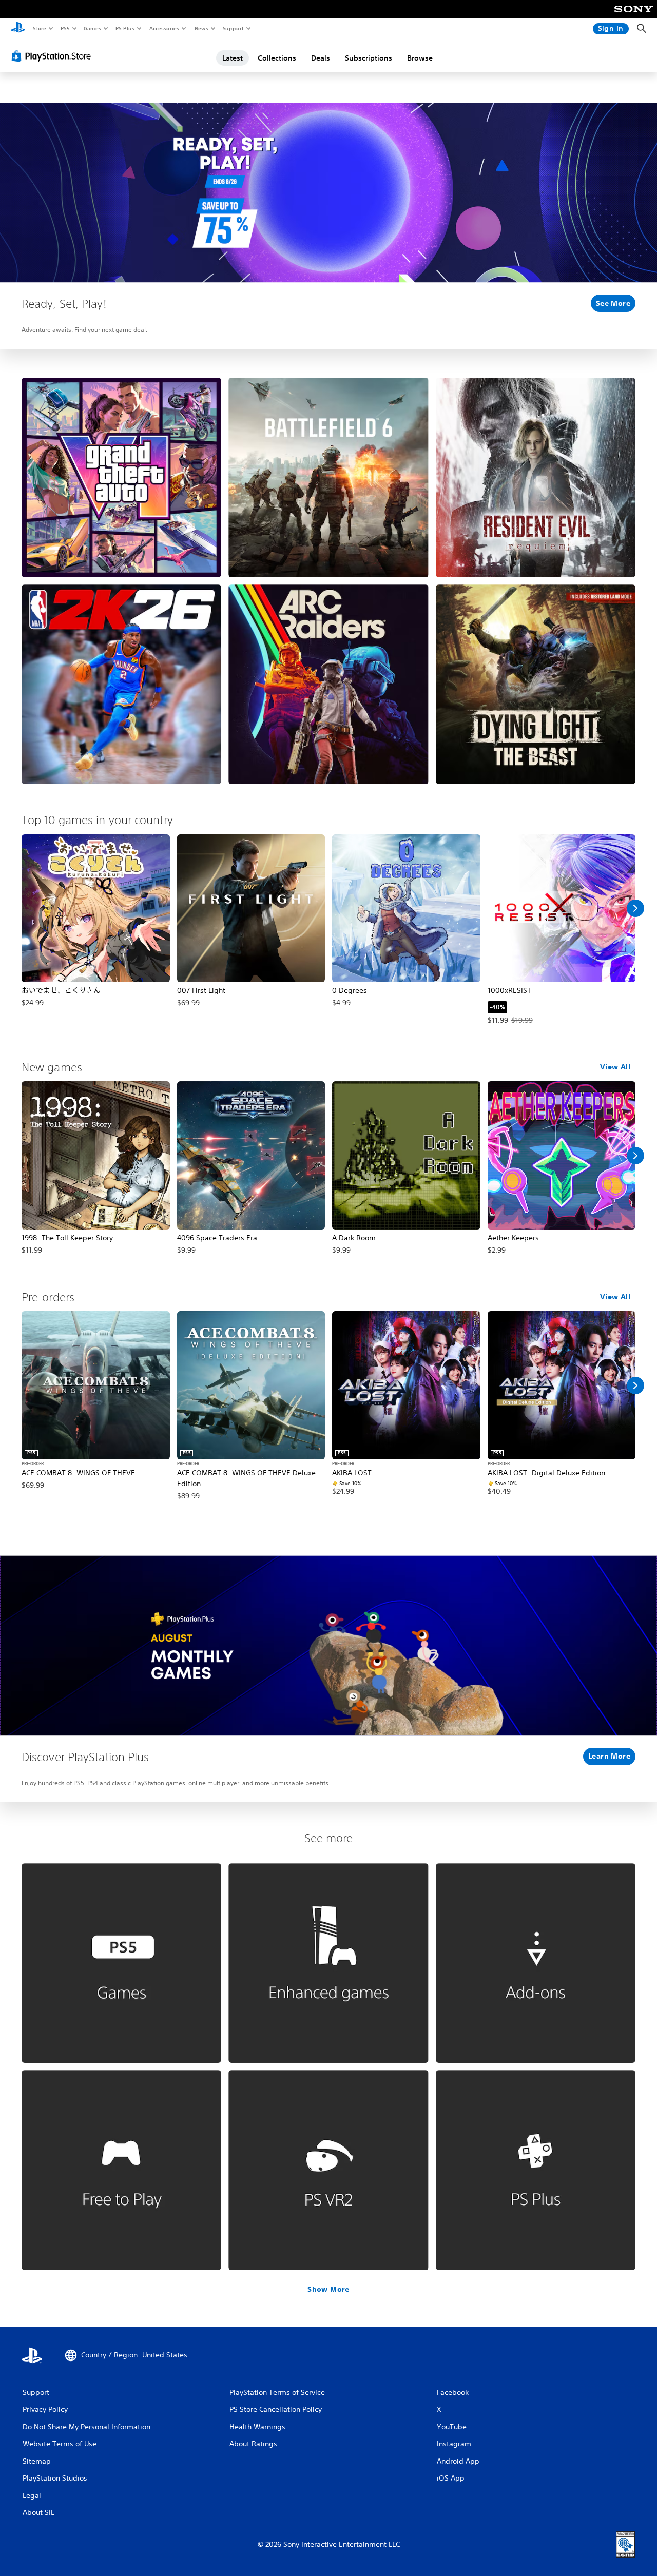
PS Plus (125, 28)
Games (92, 28)
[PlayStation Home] (18, 29)
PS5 (65, 28)
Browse (420, 58)
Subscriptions (369, 58)
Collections (277, 58)
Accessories (164, 28)
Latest (233, 58)
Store (39, 28)
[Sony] (634, 16)
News (201, 28)
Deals (321, 58)
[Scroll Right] (635, 908)
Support (233, 28)
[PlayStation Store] (53, 56)
